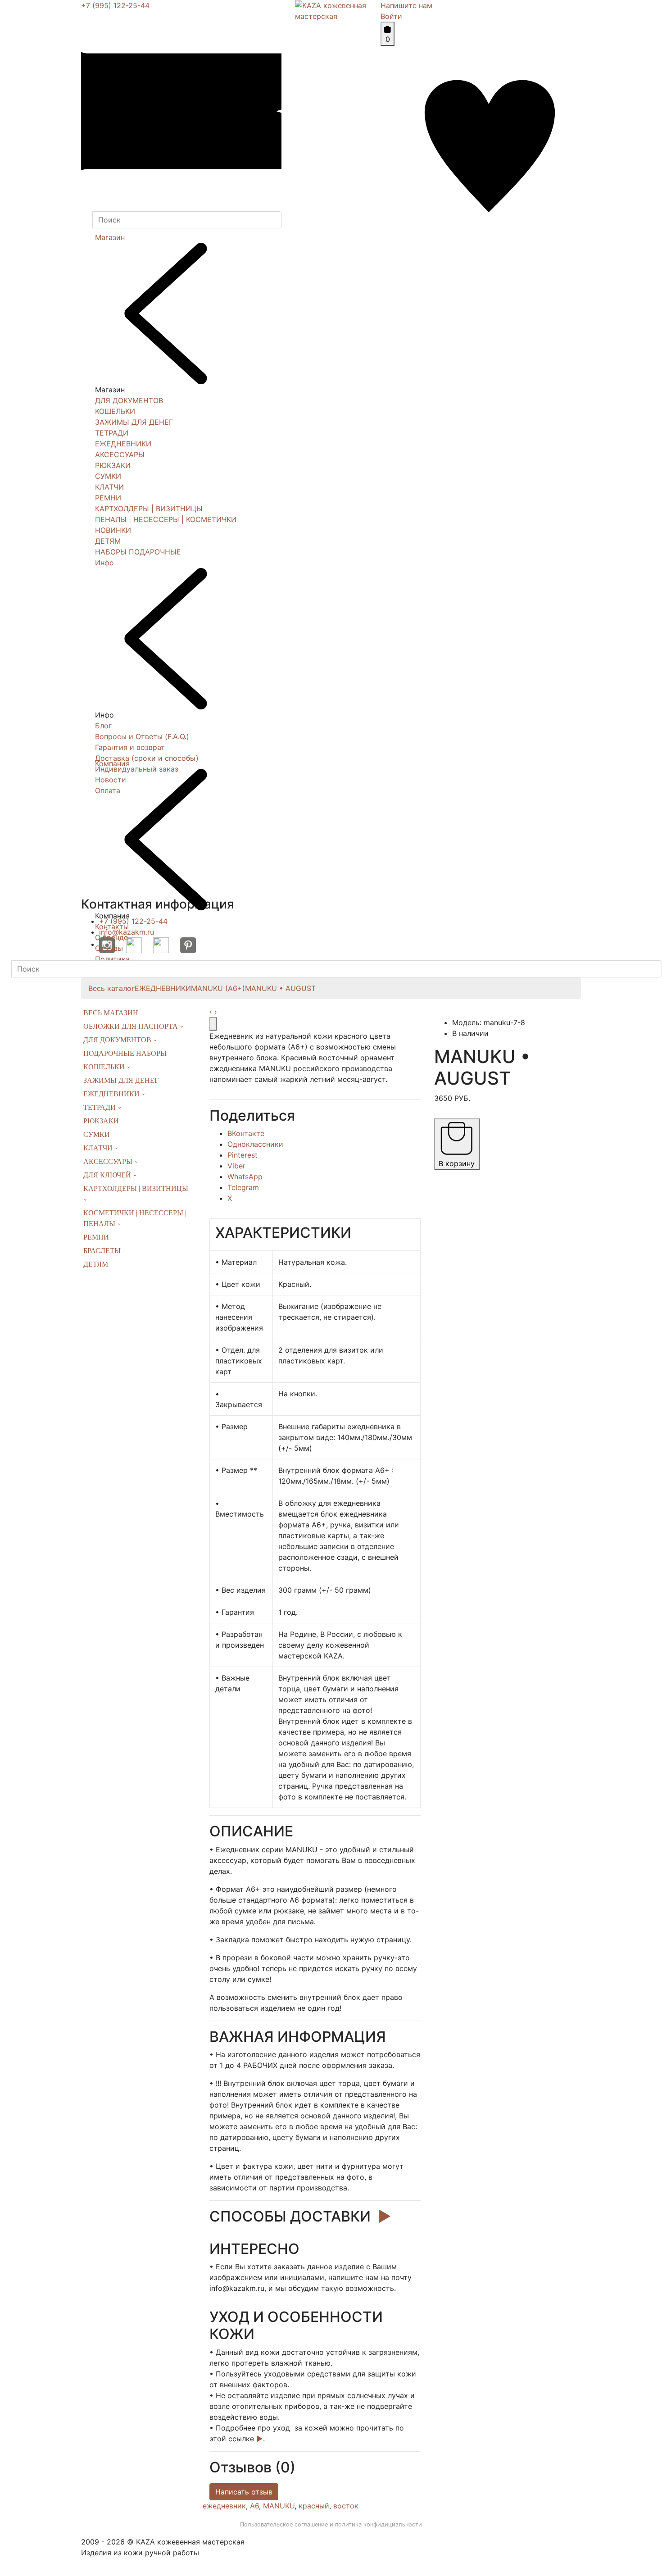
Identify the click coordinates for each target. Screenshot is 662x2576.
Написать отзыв (244, 2492)
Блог (103, 726)
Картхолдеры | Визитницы (136, 1188)
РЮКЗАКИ (113, 465)
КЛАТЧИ (109, 487)
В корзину (457, 1163)
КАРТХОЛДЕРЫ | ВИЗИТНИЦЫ (149, 509)
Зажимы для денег (121, 1080)
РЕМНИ (108, 498)
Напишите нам (406, 5)
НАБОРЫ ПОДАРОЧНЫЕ (138, 552)
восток (346, 2506)
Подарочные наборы (125, 1053)
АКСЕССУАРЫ (120, 454)
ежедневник (224, 2506)
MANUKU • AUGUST (280, 988)
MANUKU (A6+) (218, 988)
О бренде (111, 937)
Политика (112, 959)
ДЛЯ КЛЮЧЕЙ (108, 1175)
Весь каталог (111, 988)
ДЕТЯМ (108, 541)
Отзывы (109, 948)
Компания (112, 763)
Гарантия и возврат (130, 747)
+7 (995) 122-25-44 (115, 5)
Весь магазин (111, 1013)
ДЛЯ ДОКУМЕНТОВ (129, 400)
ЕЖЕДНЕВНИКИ (123, 444)
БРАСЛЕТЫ (102, 1251)
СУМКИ (108, 476)
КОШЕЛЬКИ (115, 411)
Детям (96, 1264)
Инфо (104, 563)
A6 (254, 2506)
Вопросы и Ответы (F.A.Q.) (142, 736)
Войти (391, 16)
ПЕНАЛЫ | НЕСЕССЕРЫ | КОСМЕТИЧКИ (166, 519)
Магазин (110, 237)
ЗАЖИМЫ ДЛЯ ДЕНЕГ (134, 422)
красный (314, 2506)
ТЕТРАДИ (112, 433)
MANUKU (279, 2506)
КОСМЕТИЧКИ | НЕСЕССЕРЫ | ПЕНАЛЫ (135, 1218)
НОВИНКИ (113, 530)
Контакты (112, 927)
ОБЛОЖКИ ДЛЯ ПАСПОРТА (131, 1026)
